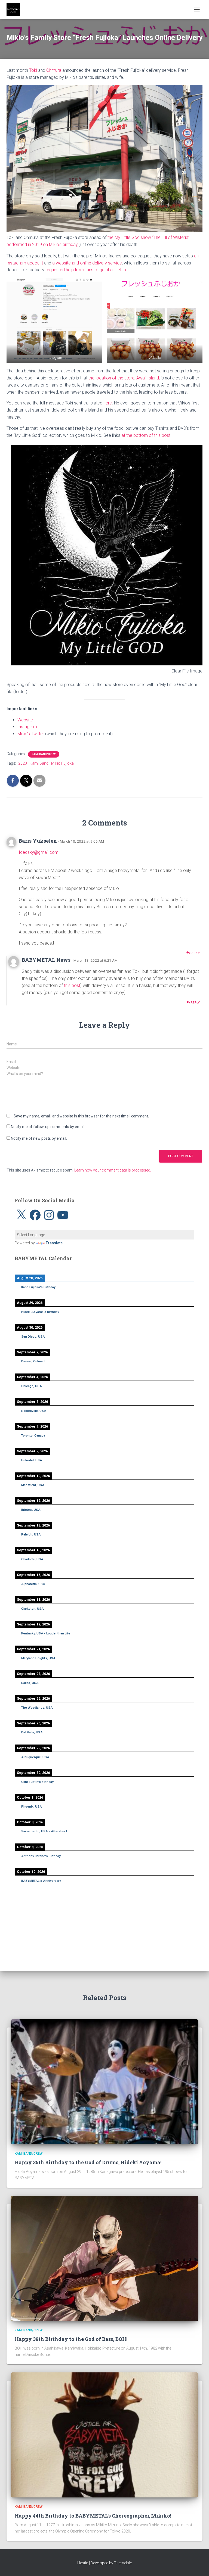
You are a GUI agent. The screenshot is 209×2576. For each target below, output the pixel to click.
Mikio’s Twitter (31, 734)
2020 (23, 763)
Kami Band (39, 763)
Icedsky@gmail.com (39, 852)
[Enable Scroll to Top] (198, 2565)
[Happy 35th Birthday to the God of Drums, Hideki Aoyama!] (104, 2081)
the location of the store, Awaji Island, (124, 378)
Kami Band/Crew (44, 754)
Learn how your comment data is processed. (113, 1170)
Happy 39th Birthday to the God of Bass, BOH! (71, 2339)
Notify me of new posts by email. (39, 1138)
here (108, 403)
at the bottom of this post (146, 435)
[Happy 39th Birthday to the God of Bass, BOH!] (104, 2258)
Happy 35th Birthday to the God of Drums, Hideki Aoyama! (88, 2162)
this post (72, 985)
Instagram (27, 727)
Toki (33, 70)
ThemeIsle (123, 2563)
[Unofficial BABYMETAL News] (15, 10)
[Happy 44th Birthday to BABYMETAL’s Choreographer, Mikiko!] (104, 2435)
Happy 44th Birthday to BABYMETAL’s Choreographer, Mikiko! (93, 2516)
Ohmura (54, 70)
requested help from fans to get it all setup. (86, 270)
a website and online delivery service (87, 263)
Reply (195, 953)
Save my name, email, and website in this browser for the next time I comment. (81, 1116)
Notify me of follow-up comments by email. (48, 1127)
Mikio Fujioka (62, 763)
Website (25, 720)
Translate (54, 1243)
